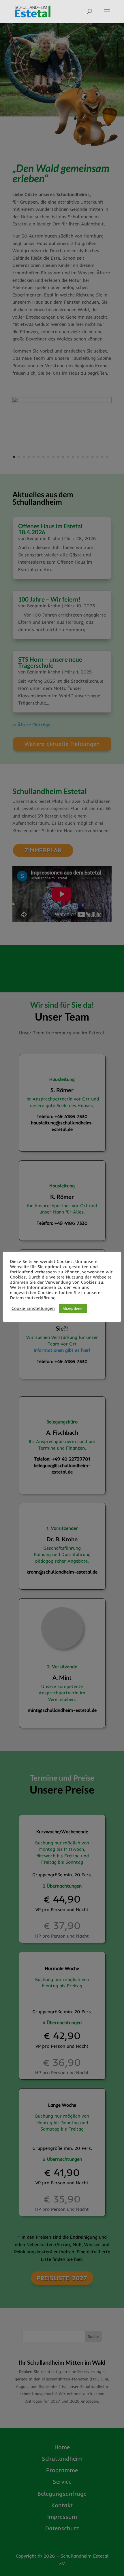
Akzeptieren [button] (73, 1308)
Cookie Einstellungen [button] (33, 1308)
